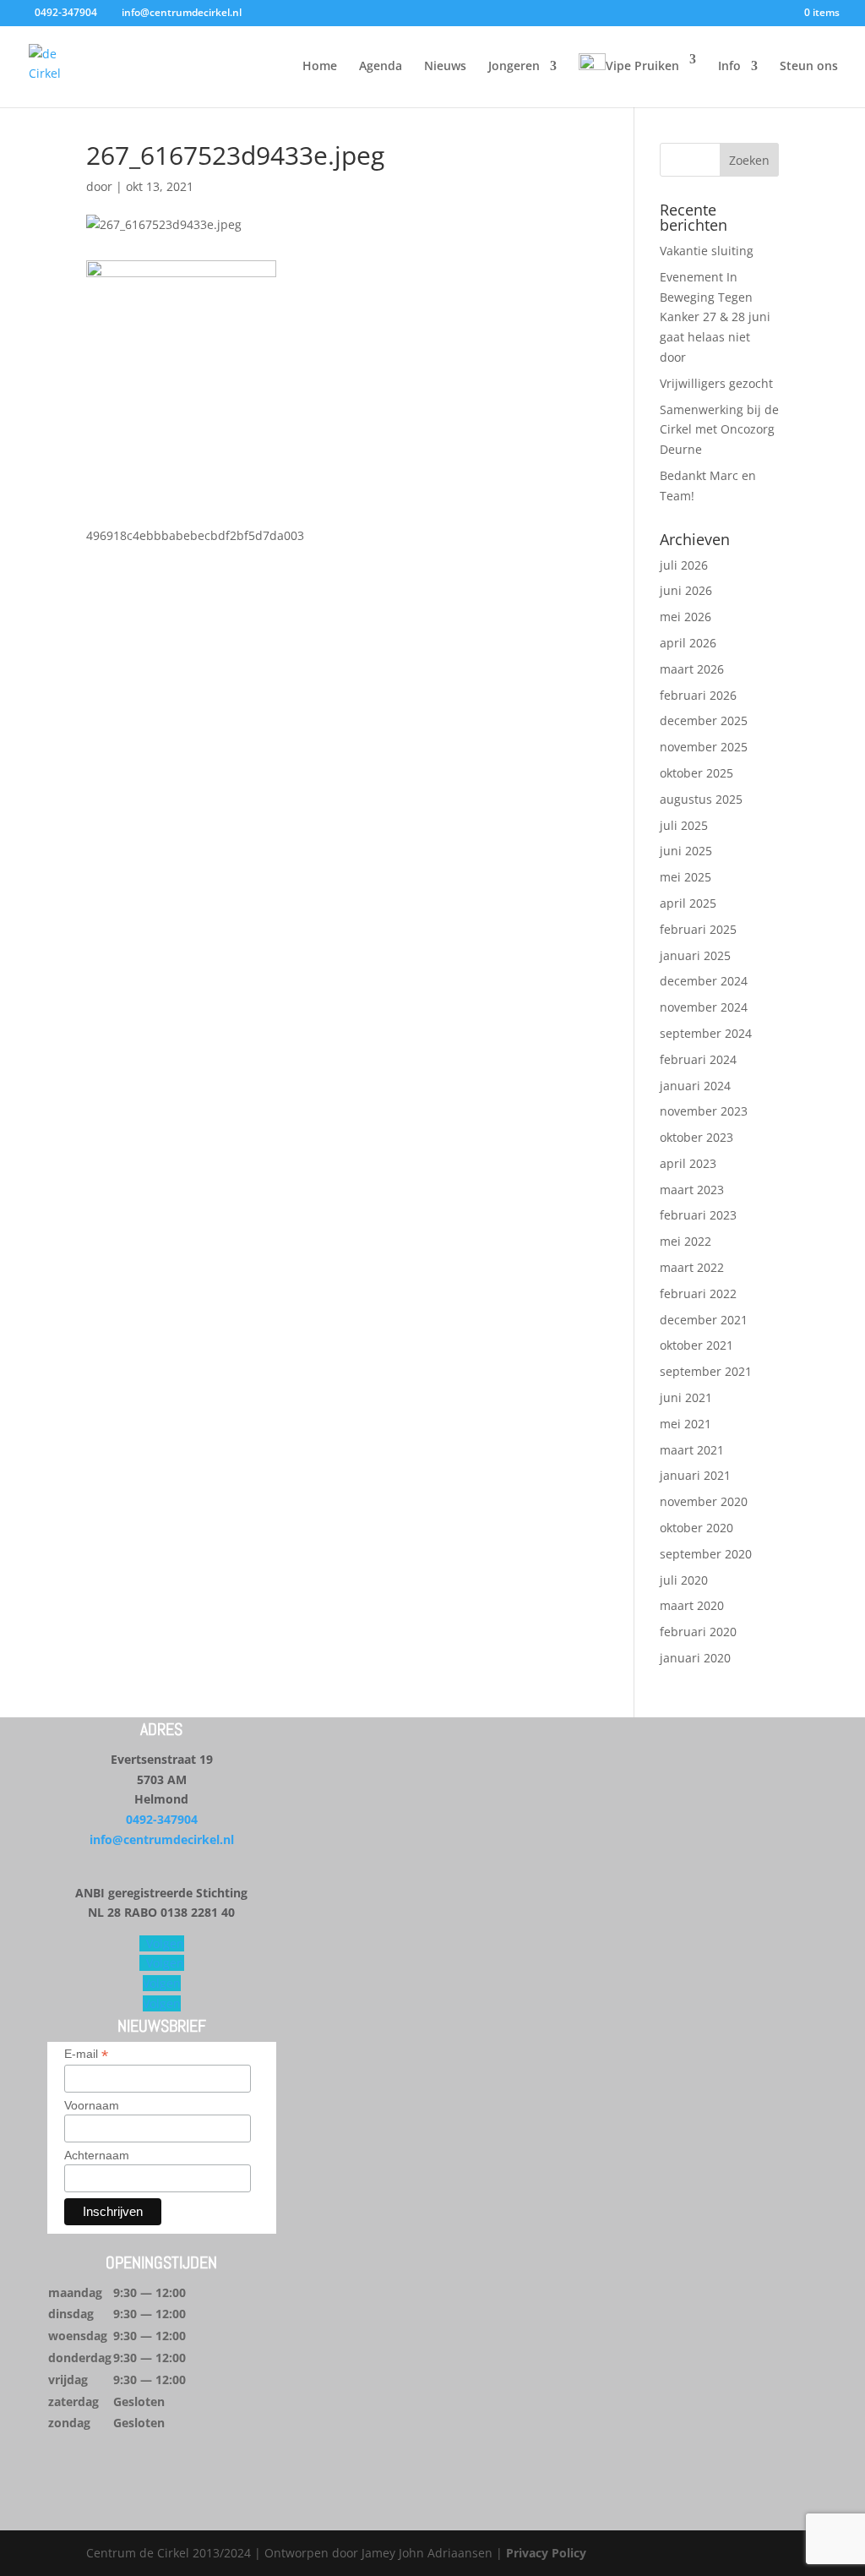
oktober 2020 (696, 1528)
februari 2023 (698, 1215)
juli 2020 (684, 1580)
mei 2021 (685, 1424)
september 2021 (706, 1371)
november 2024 (704, 1007)
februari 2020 (698, 1632)
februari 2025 (698, 929)
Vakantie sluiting (707, 251)
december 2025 (704, 720)
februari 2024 (698, 1059)
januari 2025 (695, 955)
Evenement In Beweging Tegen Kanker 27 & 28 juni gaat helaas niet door (715, 317)
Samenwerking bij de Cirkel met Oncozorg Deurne (719, 430)
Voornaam (92, 2105)
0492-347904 (162, 1819)
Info (729, 67)
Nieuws (445, 67)
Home (320, 67)
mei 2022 (685, 1241)
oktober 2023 (696, 1137)
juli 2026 (684, 565)
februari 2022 (698, 1293)
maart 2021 (692, 1450)
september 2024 (706, 1033)
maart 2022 (692, 1267)
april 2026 (688, 643)
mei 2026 (685, 617)
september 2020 (706, 1554)
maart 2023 (692, 1190)
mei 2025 (685, 877)
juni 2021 (686, 1397)
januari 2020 (695, 1658)
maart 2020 (692, 1605)
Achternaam (97, 2155)
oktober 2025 (696, 773)
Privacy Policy (546, 2553)
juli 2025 (684, 825)
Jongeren (514, 67)
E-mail (86, 2054)
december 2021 (704, 1320)
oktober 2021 (696, 1345)
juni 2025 (686, 851)
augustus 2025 (701, 799)
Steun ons (809, 67)
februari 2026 (698, 695)
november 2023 (704, 1111)
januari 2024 (695, 1086)
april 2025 (688, 903)
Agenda (381, 67)
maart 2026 (692, 669)
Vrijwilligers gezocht (716, 383)
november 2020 (704, 1501)
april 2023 (688, 1163)
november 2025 (704, 747)
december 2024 (704, 981)
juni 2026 (686, 590)
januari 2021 (695, 1475)
